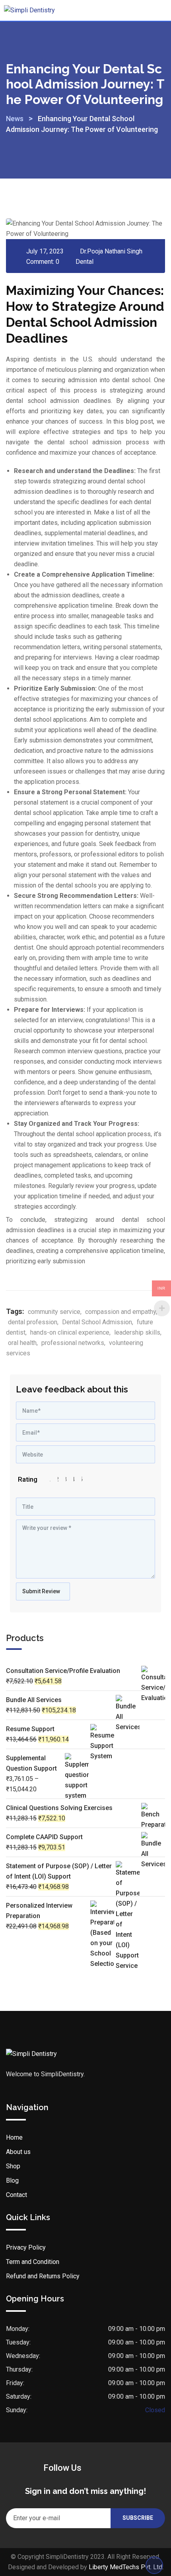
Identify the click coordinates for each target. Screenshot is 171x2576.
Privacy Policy (26, 2247)
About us (18, 2152)
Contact (17, 2195)
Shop (13, 2166)
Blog (12, 2180)
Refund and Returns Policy (43, 2276)
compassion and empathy (120, 1312)
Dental (85, 262)
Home (14, 2137)
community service (54, 1312)
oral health (22, 1343)
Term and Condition (33, 2262)
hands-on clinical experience (70, 1332)
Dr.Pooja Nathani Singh (111, 251)
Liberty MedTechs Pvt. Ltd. (126, 2567)
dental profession (33, 1322)
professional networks (73, 1343)
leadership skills (137, 1332)
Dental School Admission (97, 1322)
